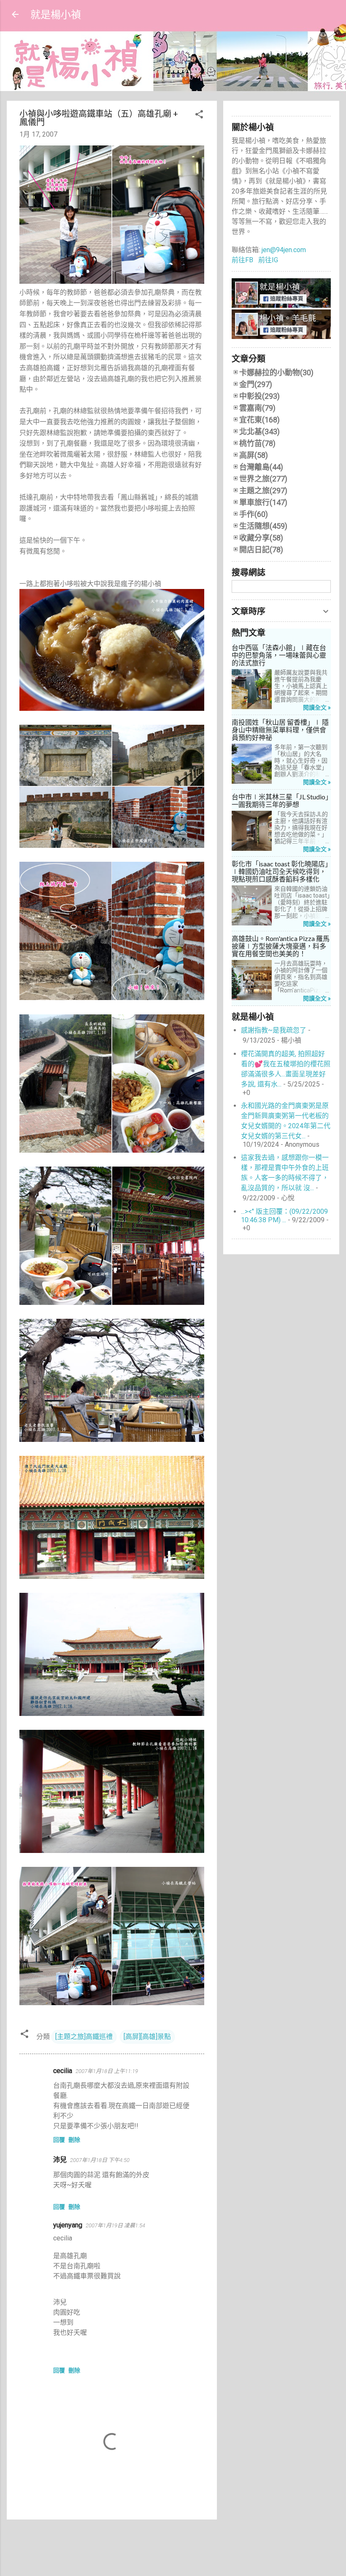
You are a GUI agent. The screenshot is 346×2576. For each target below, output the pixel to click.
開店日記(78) (261, 550)
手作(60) (254, 514)
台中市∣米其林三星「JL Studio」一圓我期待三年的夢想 (280, 801)
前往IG (268, 260)
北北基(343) (259, 432)
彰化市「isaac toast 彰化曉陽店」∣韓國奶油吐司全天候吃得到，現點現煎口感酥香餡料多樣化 (280, 871)
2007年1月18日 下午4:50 (100, 2160)
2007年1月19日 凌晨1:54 (115, 2225)
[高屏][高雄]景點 (147, 2037)
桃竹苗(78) (257, 443)
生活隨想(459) (263, 526)
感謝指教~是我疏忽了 (274, 1030)
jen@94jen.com (283, 250)
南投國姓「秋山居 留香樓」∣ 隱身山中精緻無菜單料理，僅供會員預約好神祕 (280, 730)
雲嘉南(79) (257, 408)
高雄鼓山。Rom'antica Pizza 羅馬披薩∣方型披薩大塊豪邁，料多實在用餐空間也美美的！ (281, 946)
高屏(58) (254, 455)
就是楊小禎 (56, 14)
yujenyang (68, 2225)
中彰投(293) (259, 396)
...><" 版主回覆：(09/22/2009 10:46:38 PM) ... (284, 1216)
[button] (199, 116)
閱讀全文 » (317, 707)
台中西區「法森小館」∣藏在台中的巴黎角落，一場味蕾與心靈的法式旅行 (279, 655)
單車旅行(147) (263, 502)
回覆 (59, 2140)
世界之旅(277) (263, 479)
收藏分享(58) (261, 538)
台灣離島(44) (261, 467)
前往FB (242, 260)
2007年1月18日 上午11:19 (107, 2071)
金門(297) (256, 384)
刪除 (74, 2140)
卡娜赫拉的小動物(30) (276, 372)
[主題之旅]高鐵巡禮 (84, 2037)
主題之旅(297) (263, 491)
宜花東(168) (259, 420)
